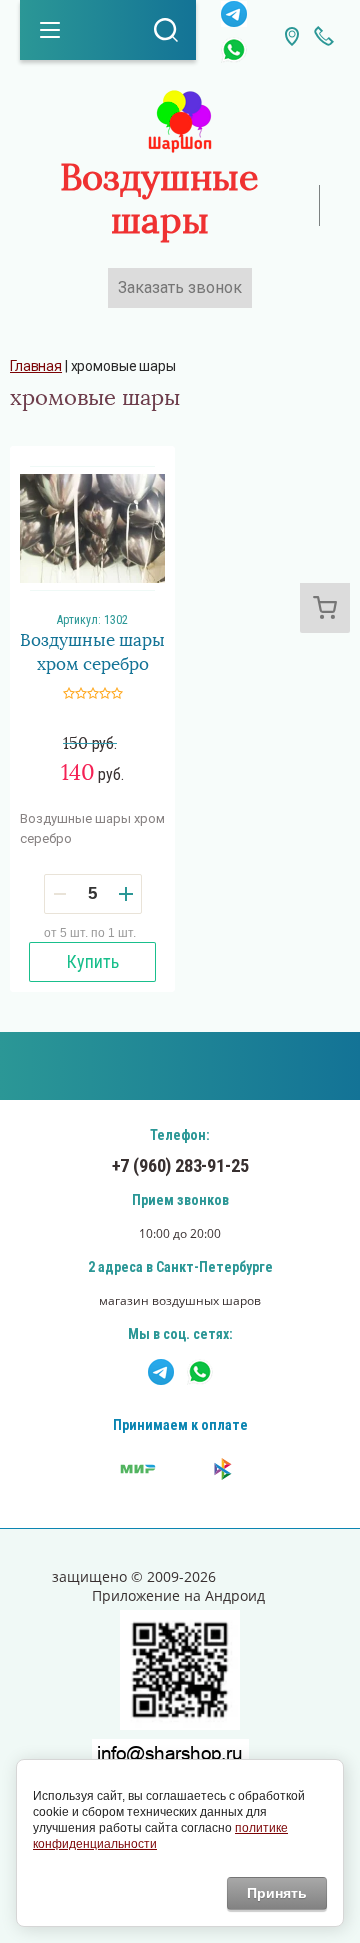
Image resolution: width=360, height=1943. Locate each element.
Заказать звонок (180, 287)
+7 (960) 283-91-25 (180, 1165)
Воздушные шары (159, 200)
